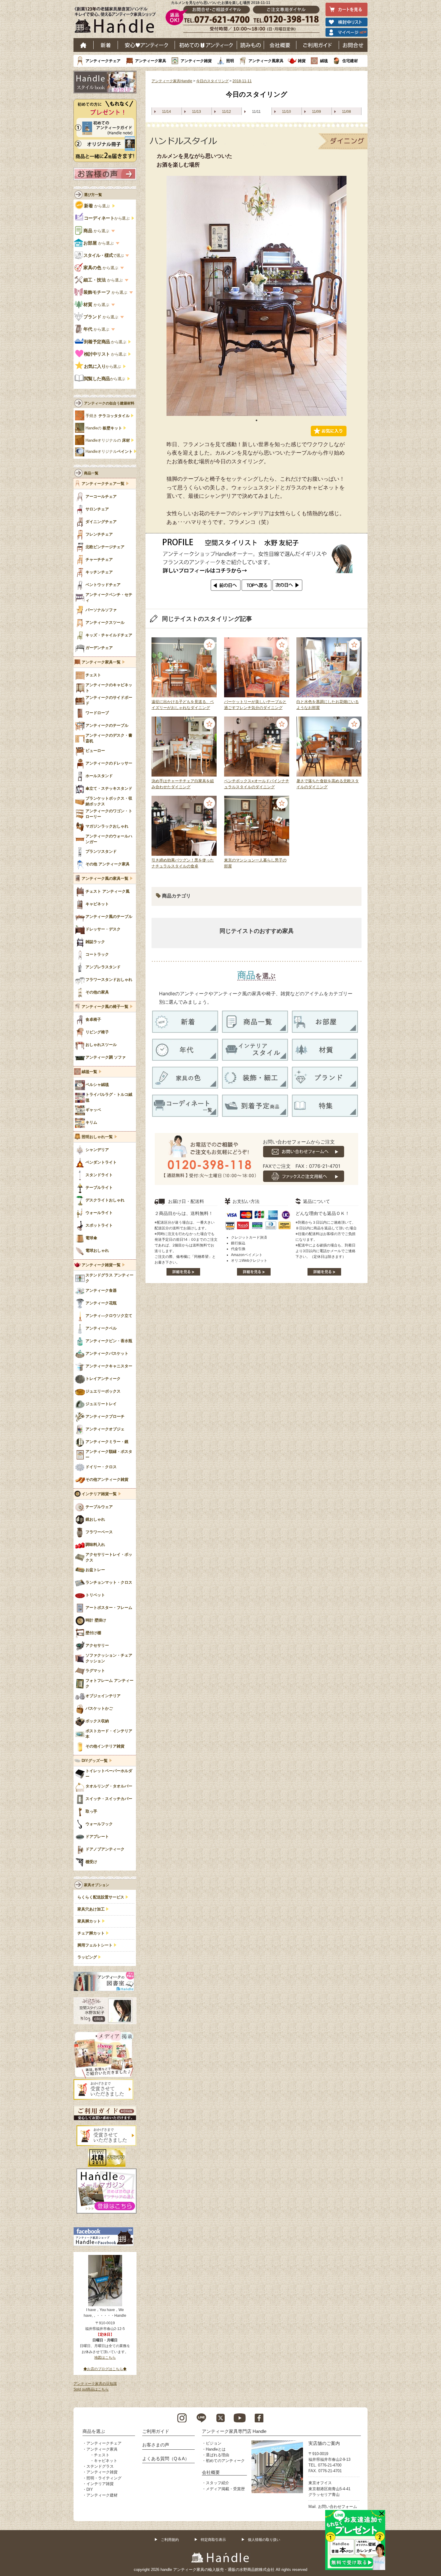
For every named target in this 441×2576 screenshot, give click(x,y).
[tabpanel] (256, 296)
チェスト (102, 2455)
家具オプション (97, 1885)
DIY (90, 2489)
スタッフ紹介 (217, 2483)
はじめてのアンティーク (206, 45)
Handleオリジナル (109, 452)
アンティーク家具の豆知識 (95, 2384)
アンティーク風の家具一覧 (105, 879)
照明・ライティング (104, 2478)
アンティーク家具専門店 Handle (234, 2431)
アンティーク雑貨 (196, 61)
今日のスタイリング (212, 81)
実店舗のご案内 (324, 2443)
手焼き (108, 416)
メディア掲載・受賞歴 (225, 2489)
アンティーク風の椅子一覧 (105, 1007)
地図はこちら (105, 2358)
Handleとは (216, 2449)
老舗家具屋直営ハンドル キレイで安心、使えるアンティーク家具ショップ (117, 21)
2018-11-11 (242, 81)
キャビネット (106, 2461)
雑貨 (302, 61)
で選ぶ (104, 255)
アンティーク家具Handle (172, 81)
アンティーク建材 (102, 2495)
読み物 (250, 45)
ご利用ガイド (318, 45)
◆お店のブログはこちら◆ (105, 2369)
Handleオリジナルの (108, 440)
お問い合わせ (353, 45)
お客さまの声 (156, 2445)
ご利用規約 (170, 2540)
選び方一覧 (93, 195)
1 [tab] (256, 420)
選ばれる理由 (217, 2455)
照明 (230, 61)
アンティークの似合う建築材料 (109, 403)
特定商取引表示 (213, 2540)
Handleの (104, 428)
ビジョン (214, 2443)
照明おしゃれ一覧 (97, 1137)
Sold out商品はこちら (91, 2389)
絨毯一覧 (89, 1072)
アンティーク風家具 (266, 61)
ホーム (84, 45)
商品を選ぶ (94, 2431)
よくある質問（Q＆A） (166, 2459)
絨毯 (324, 61)
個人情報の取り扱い (264, 2540)
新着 (106, 45)
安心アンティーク (146, 45)
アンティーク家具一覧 (101, 662)
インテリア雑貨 (100, 2484)
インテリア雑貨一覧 (99, 1494)
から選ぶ (97, 206)
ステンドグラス (100, 2466)
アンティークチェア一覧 (103, 484)
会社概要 (280, 45)
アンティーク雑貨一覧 (101, 1265)
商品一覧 (91, 473)
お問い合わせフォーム (337, 2507)
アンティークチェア (103, 61)
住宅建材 (350, 61)
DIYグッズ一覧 (95, 1761)
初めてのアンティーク (225, 2461)
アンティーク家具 (151, 61)
